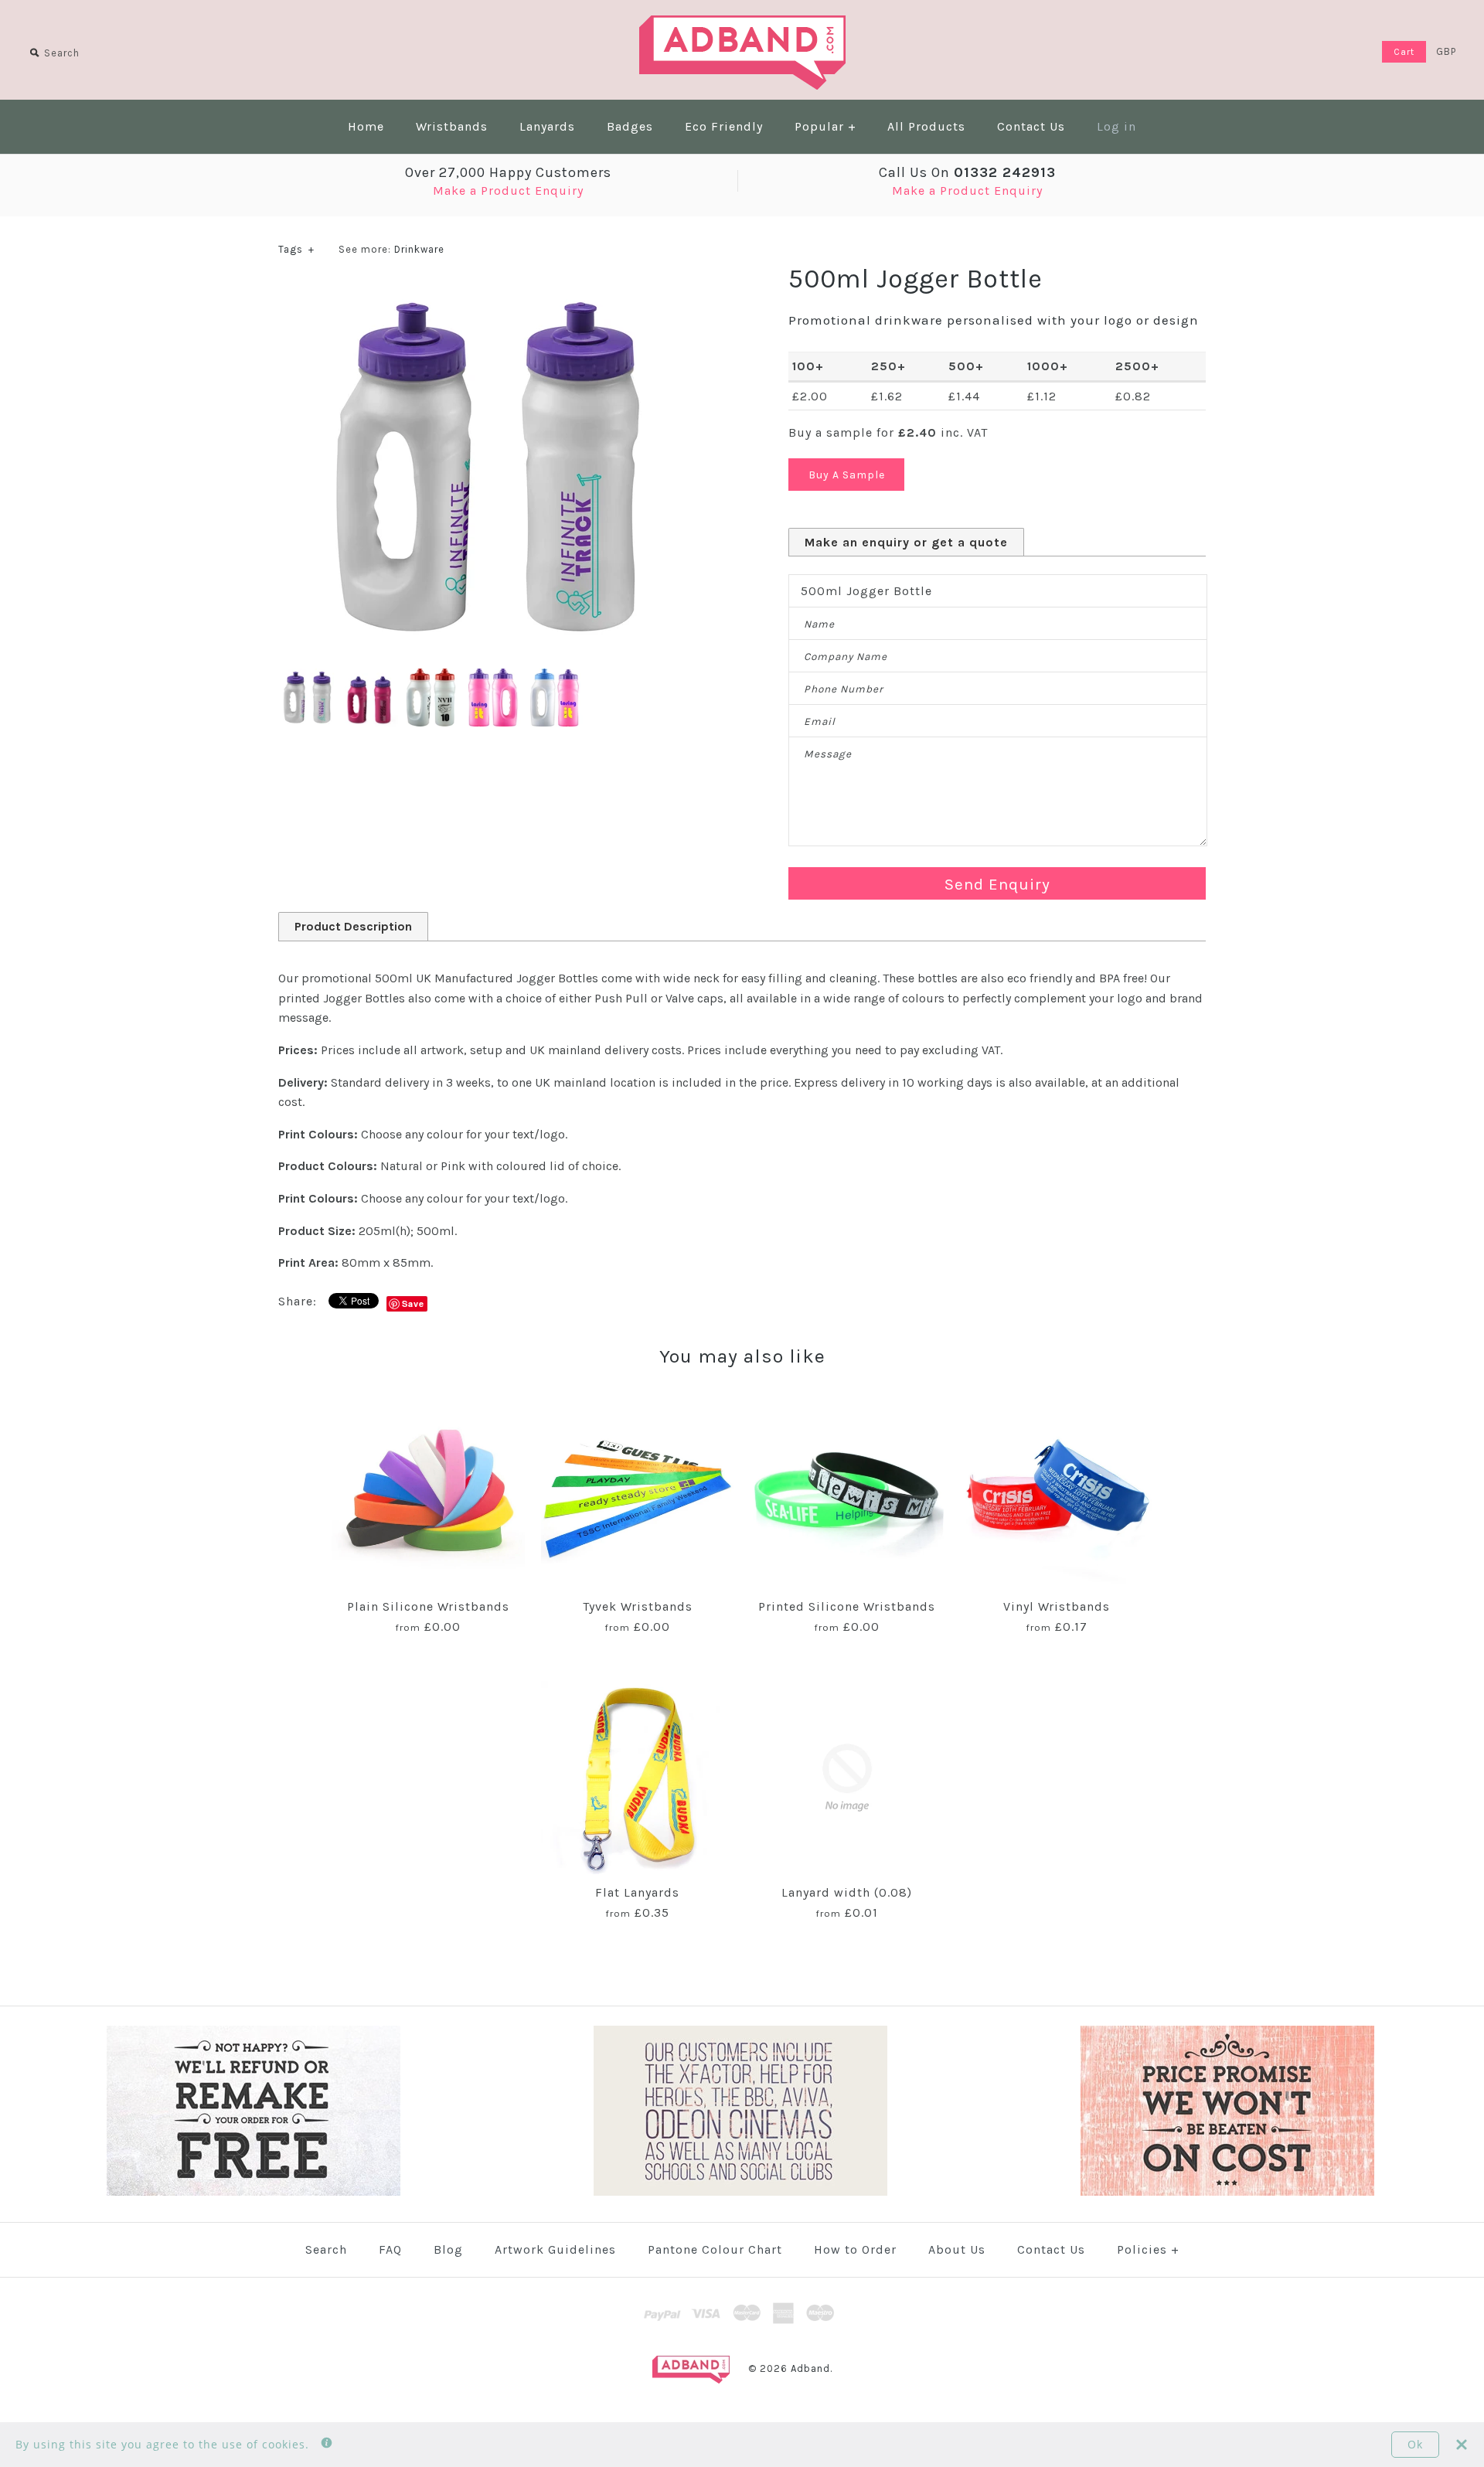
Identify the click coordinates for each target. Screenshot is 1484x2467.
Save (413, 1303)
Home (366, 126)
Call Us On (967, 172)
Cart (1404, 52)
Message (828, 754)
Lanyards (547, 126)
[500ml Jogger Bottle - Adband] (433, 678)
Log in (1116, 126)
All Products (926, 126)
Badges (630, 126)
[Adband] (742, 25)
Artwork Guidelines (555, 2249)
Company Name (846, 657)
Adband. (812, 2368)
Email (820, 721)
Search (326, 2249)
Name (819, 624)
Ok (1415, 2444)
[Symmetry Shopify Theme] (254, 2192)
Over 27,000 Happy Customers (508, 172)
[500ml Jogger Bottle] (487, 292)
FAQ (390, 2249)
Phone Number (844, 689)
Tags (296, 249)
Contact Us (1031, 126)
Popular (825, 126)
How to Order (855, 2249)
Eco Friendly (724, 126)
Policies (1148, 2249)
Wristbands (452, 126)
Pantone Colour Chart (715, 2249)
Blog (448, 2249)
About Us (957, 2249)
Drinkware (419, 249)
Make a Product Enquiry (508, 191)
